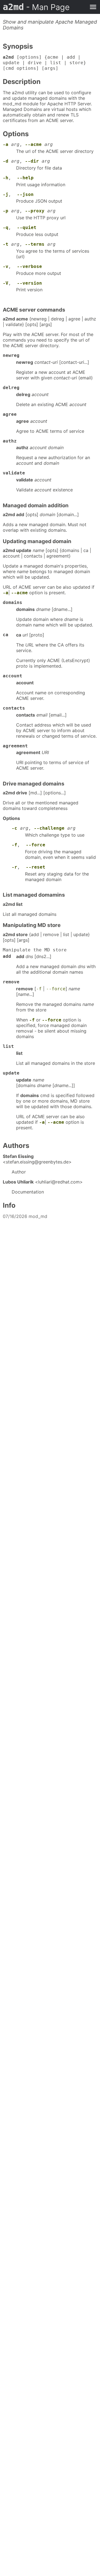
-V (6, 283)
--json (25, 194)
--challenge (49, 828)
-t (6, 244)
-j (6, 194)
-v (6, 266)
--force (36, 845)
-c (14, 828)
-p (6, 211)
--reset (36, 867)
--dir (32, 161)
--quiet (27, 227)
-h (6, 178)
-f (14, 845)
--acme (33, 144)
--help (25, 178)
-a (6, 144)
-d (6, 161)
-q (6, 227)
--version (29, 283)
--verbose (29, 266)
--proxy (35, 211)
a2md (36, 7)
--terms (35, 244)
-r (14, 867)
